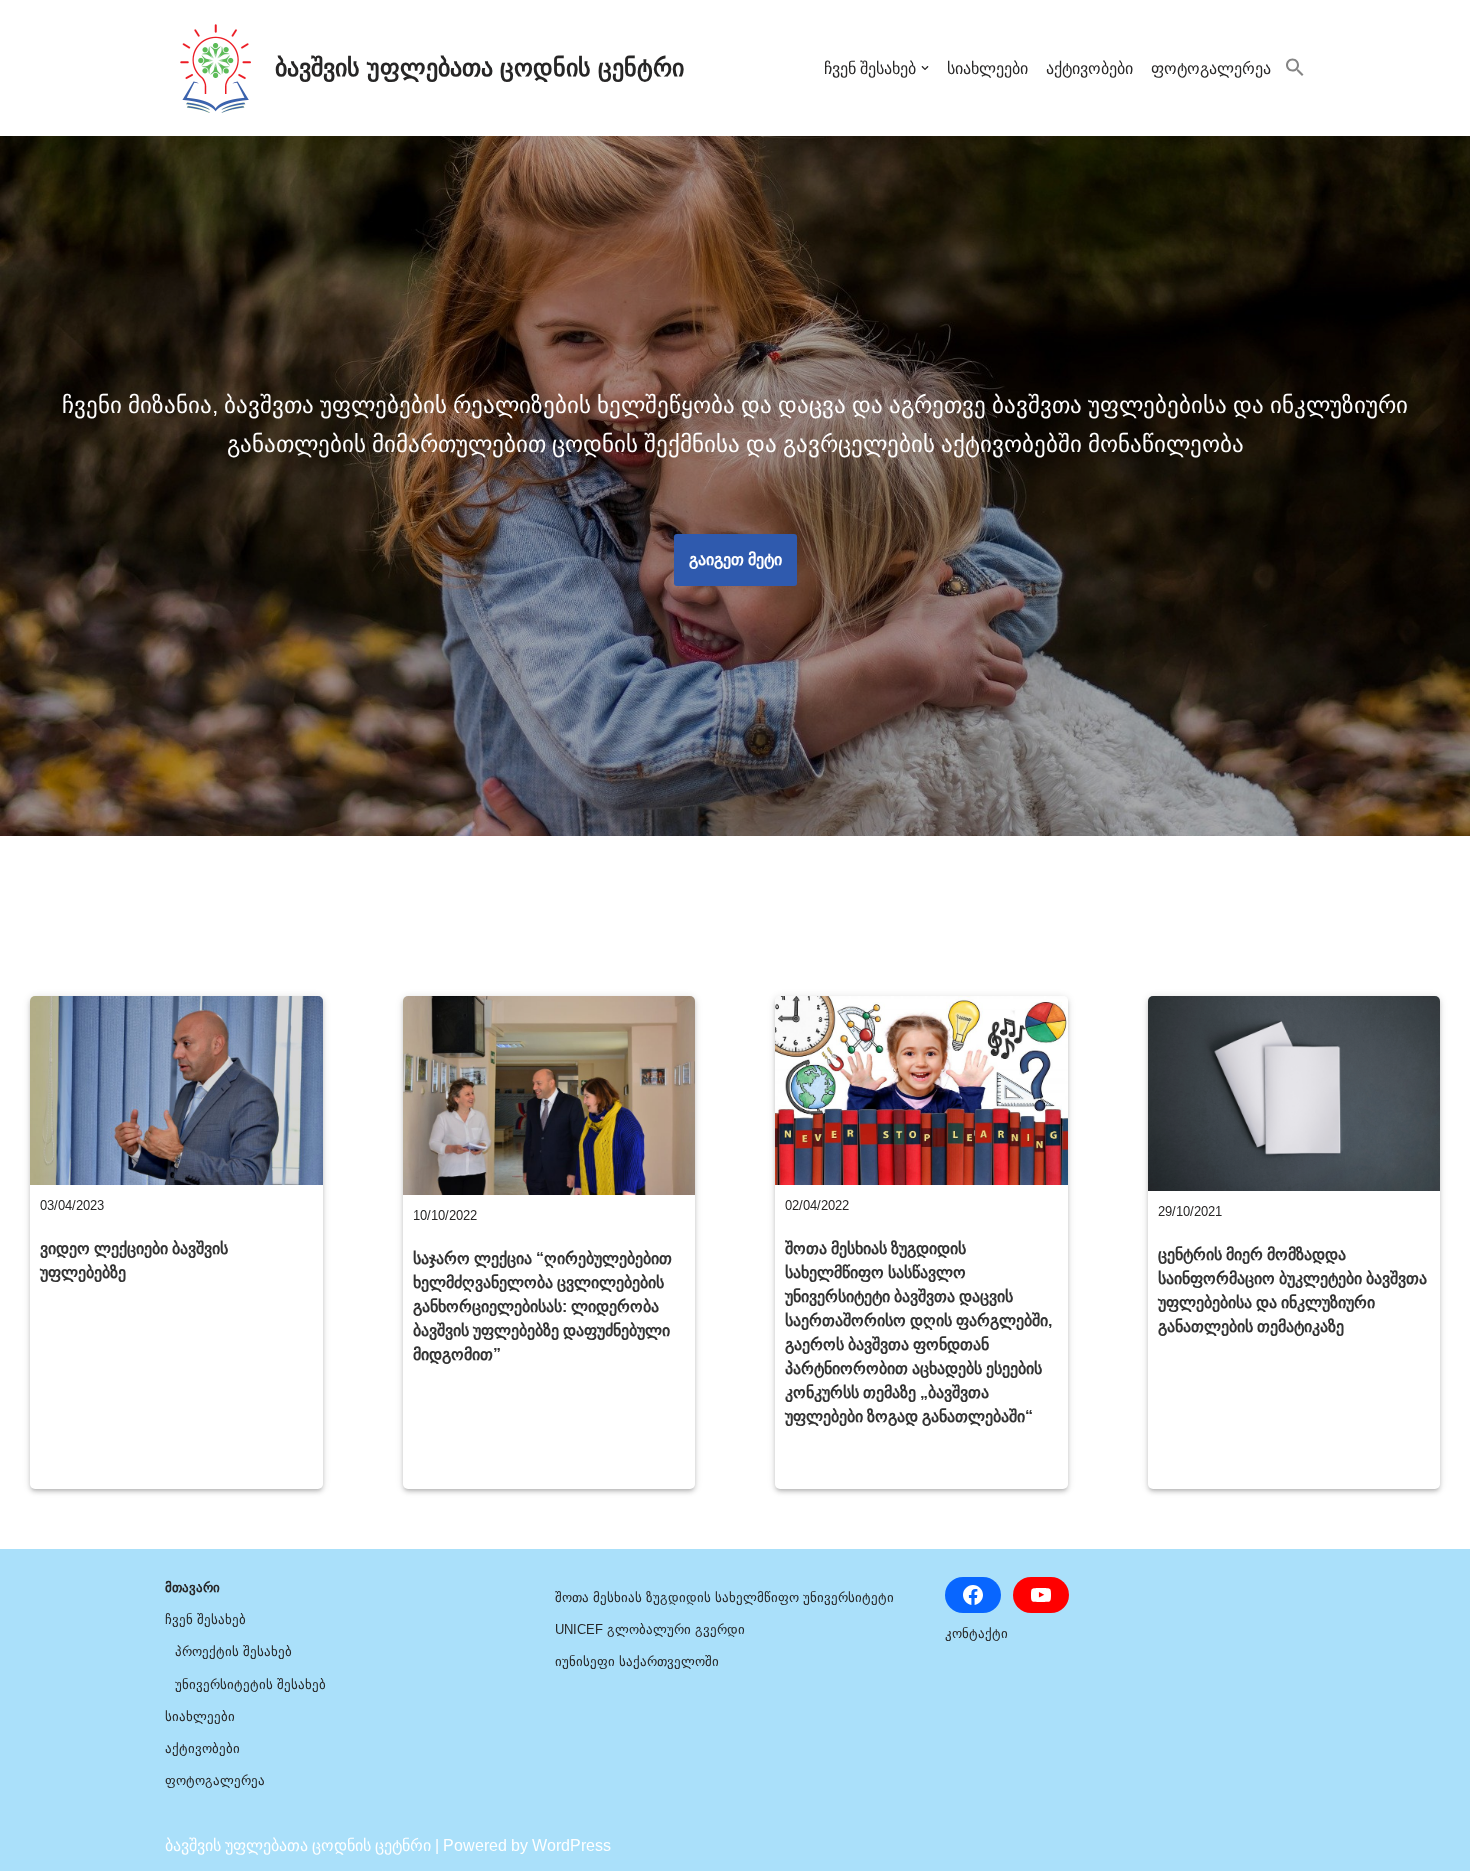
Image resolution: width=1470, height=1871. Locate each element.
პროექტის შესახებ (233, 1651)
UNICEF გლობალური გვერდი (650, 1629)
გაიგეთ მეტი (735, 559)
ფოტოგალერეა (1211, 68)
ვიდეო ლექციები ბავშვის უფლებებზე (134, 1260)
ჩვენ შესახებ (205, 1619)
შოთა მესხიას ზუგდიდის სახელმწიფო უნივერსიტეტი (724, 1597)
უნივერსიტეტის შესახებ (250, 1684)
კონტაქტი (976, 1633)
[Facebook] (973, 1595)
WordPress (571, 1845)
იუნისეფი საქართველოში (637, 1661)
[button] (925, 68)
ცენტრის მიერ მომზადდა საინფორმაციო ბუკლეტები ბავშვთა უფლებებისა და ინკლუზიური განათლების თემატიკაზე (1292, 1290)
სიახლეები (987, 68)
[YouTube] (1041, 1595)
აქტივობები (1089, 68)
